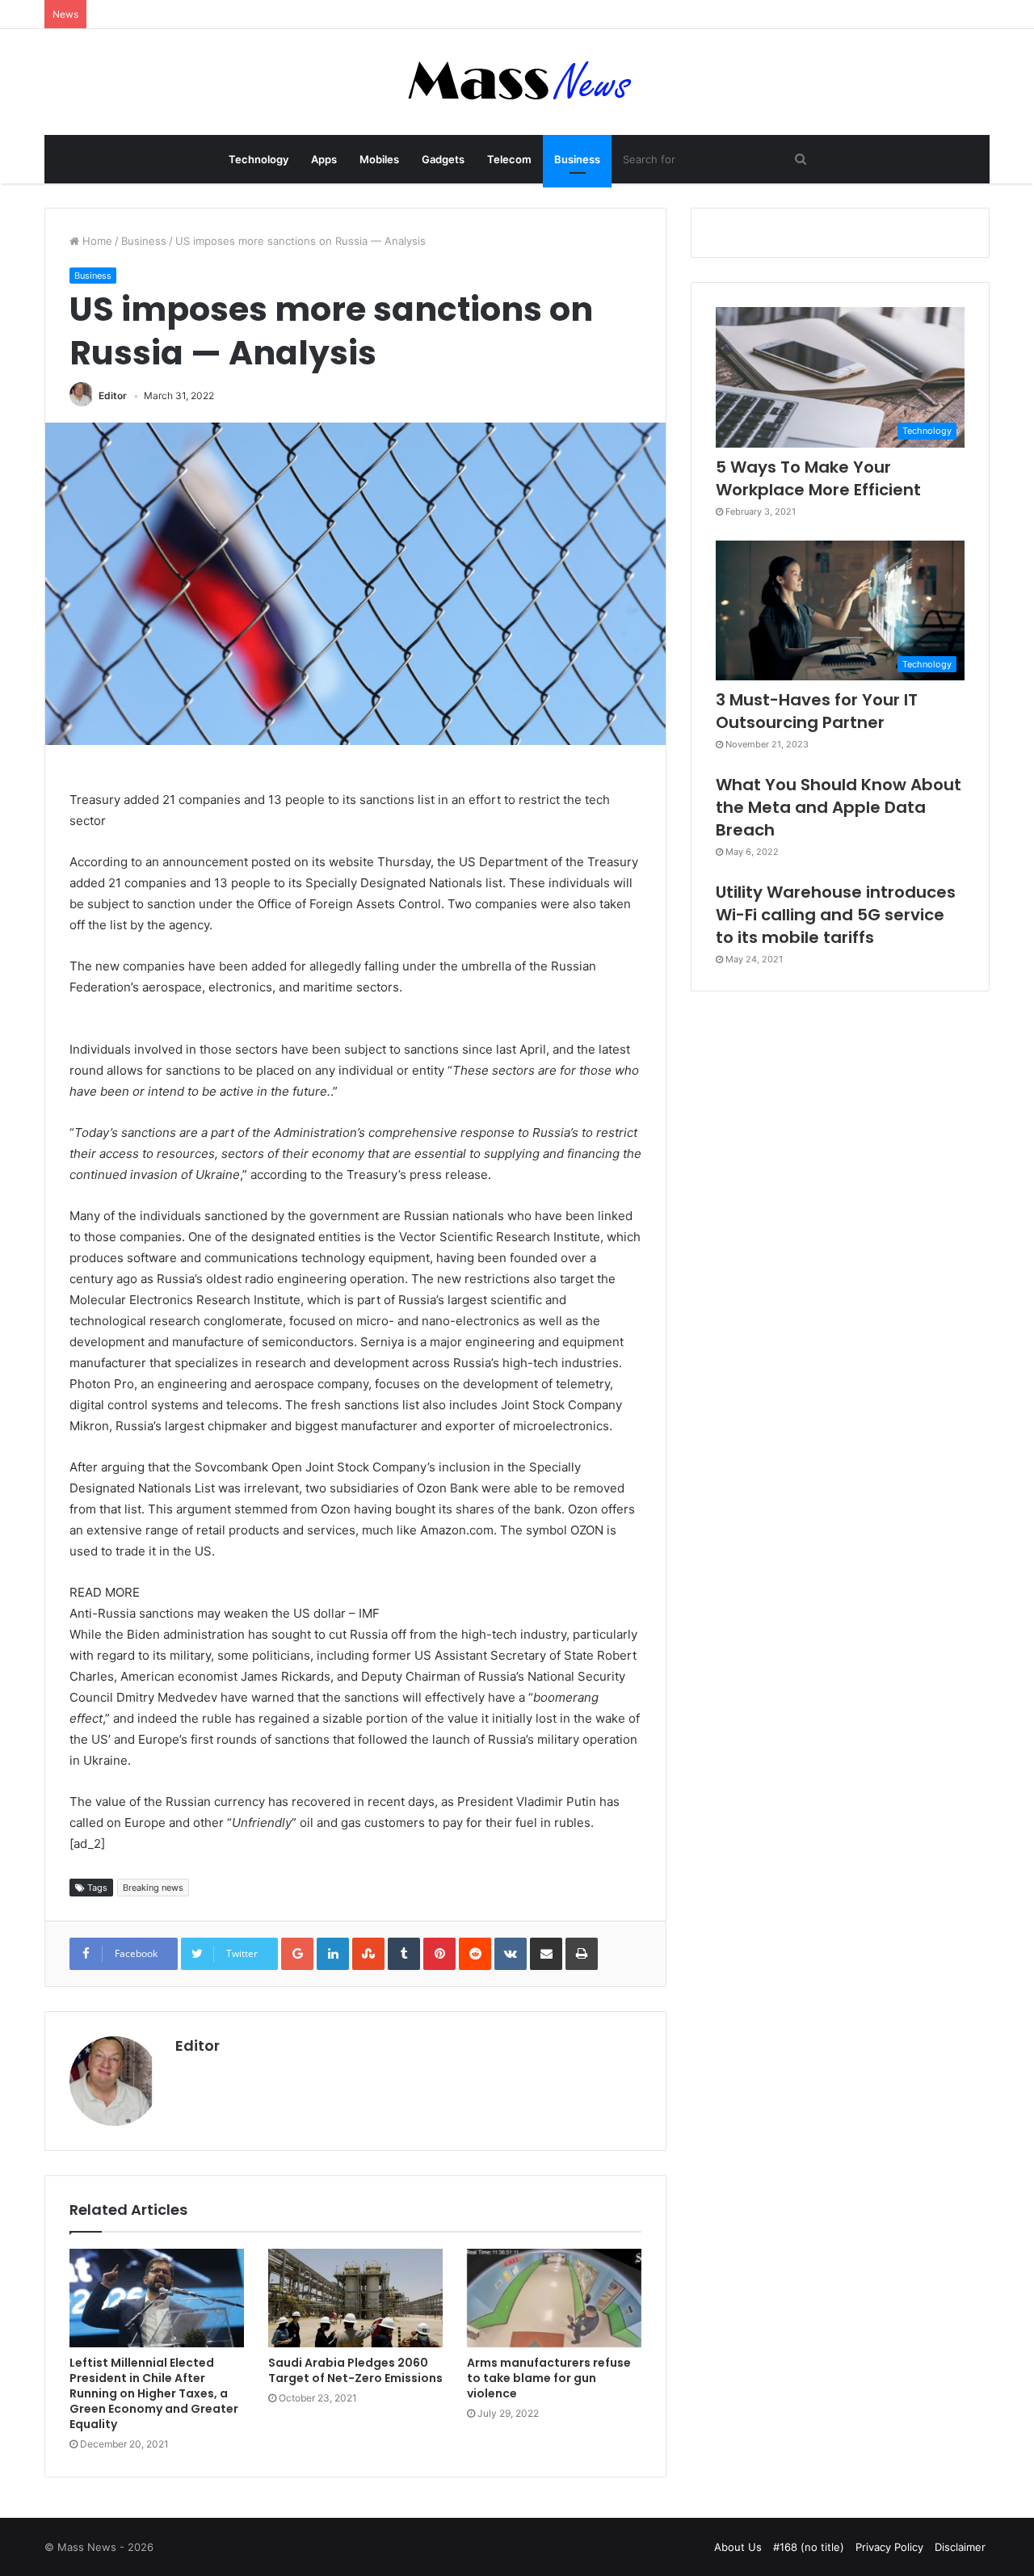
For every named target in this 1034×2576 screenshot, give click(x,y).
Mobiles (379, 159)
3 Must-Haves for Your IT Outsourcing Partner (817, 711)
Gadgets (443, 159)
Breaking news (153, 1888)
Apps (324, 159)
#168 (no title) (809, 2547)
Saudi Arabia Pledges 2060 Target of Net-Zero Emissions (355, 2370)
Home (96, 241)
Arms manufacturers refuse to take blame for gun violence (549, 2378)
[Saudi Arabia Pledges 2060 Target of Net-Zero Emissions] (355, 2298)
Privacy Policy (889, 2547)
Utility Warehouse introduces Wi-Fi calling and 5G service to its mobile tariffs (836, 915)
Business (577, 159)
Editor (113, 396)
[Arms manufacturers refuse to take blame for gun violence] (554, 2298)
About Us (738, 2547)
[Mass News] (517, 82)
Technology (258, 159)
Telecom (509, 159)
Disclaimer (960, 2547)
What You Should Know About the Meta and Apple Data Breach (839, 807)
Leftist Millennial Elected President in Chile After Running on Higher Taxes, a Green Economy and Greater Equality (154, 2393)
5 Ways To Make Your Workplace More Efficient (818, 478)
